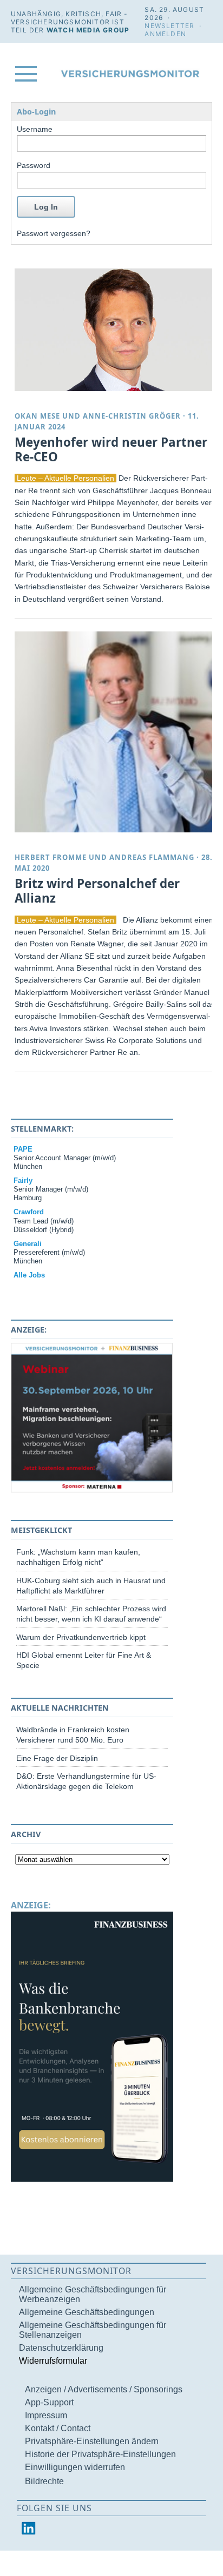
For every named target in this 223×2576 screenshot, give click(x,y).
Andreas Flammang (152, 857)
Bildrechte (44, 2481)
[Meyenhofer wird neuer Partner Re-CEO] (115, 329)
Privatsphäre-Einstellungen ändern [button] (92, 2441)
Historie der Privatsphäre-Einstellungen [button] (100, 2454)
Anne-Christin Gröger (132, 416)
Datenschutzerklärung (61, 2348)
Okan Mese (37, 416)
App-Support (49, 2402)
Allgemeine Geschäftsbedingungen (87, 2312)
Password (34, 165)
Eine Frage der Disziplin (57, 1758)
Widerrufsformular (53, 2361)
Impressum (46, 2415)
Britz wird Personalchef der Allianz (97, 891)
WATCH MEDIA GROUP (88, 30)
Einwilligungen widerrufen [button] (75, 2467)
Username (35, 129)
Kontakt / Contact (58, 2428)
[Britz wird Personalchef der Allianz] (115, 732)
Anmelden (165, 34)
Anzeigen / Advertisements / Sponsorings (104, 2389)
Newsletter (169, 26)
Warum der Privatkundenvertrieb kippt (81, 1637)
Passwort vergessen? (54, 233)
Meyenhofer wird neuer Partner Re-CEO (111, 449)
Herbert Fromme (51, 857)
